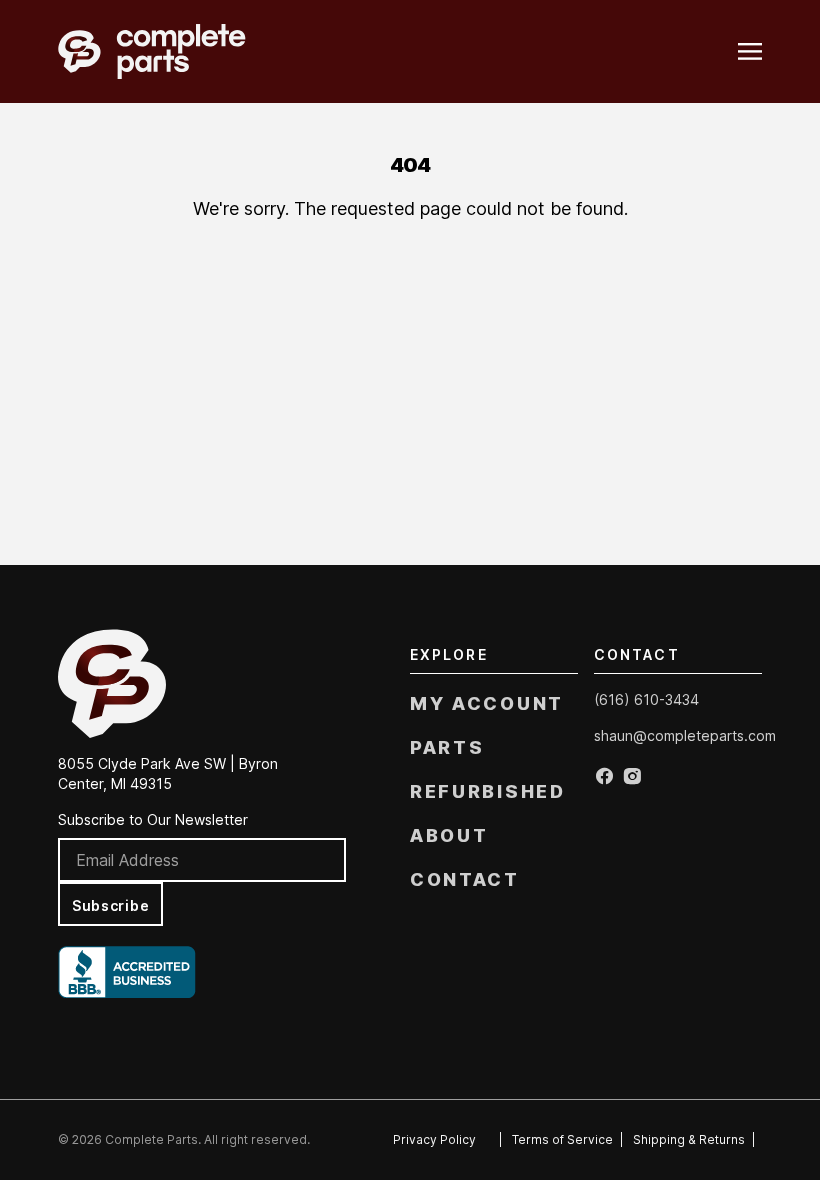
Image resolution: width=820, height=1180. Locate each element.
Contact (465, 879)
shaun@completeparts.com (685, 735)
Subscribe (110, 905)
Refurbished (488, 791)
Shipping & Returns (689, 1139)
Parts (447, 747)
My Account (487, 703)
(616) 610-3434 (646, 699)
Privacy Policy (434, 1139)
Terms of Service (562, 1139)
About (449, 835)
